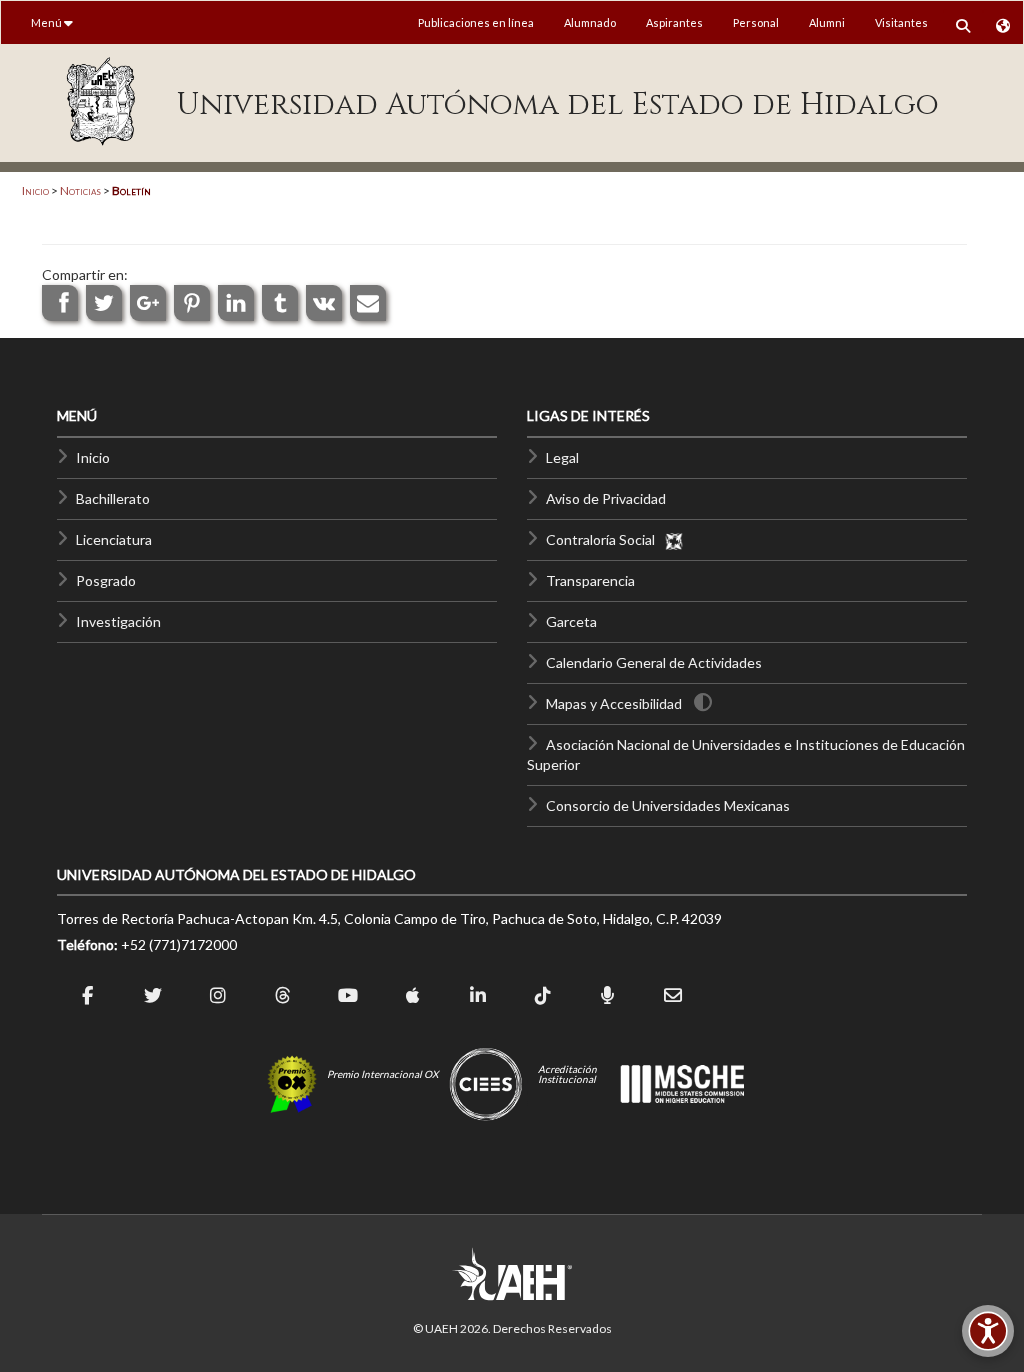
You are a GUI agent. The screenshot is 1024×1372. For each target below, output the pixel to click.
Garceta (571, 621)
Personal (756, 22)
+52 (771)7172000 (179, 944)
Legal (562, 457)
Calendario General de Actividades (654, 662)
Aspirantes (674, 22)
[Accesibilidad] (988, 1331)
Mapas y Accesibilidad (614, 703)
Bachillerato (113, 498)
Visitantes (901, 22)
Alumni (827, 22)
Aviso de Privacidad (606, 498)
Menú (47, 22)
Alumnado (590, 22)
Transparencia (590, 580)
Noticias (80, 190)
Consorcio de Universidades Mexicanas (668, 805)
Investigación (118, 621)
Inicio (35, 190)
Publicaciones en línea (476, 22)
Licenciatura (114, 539)
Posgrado (106, 580)
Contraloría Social (605, 539)
